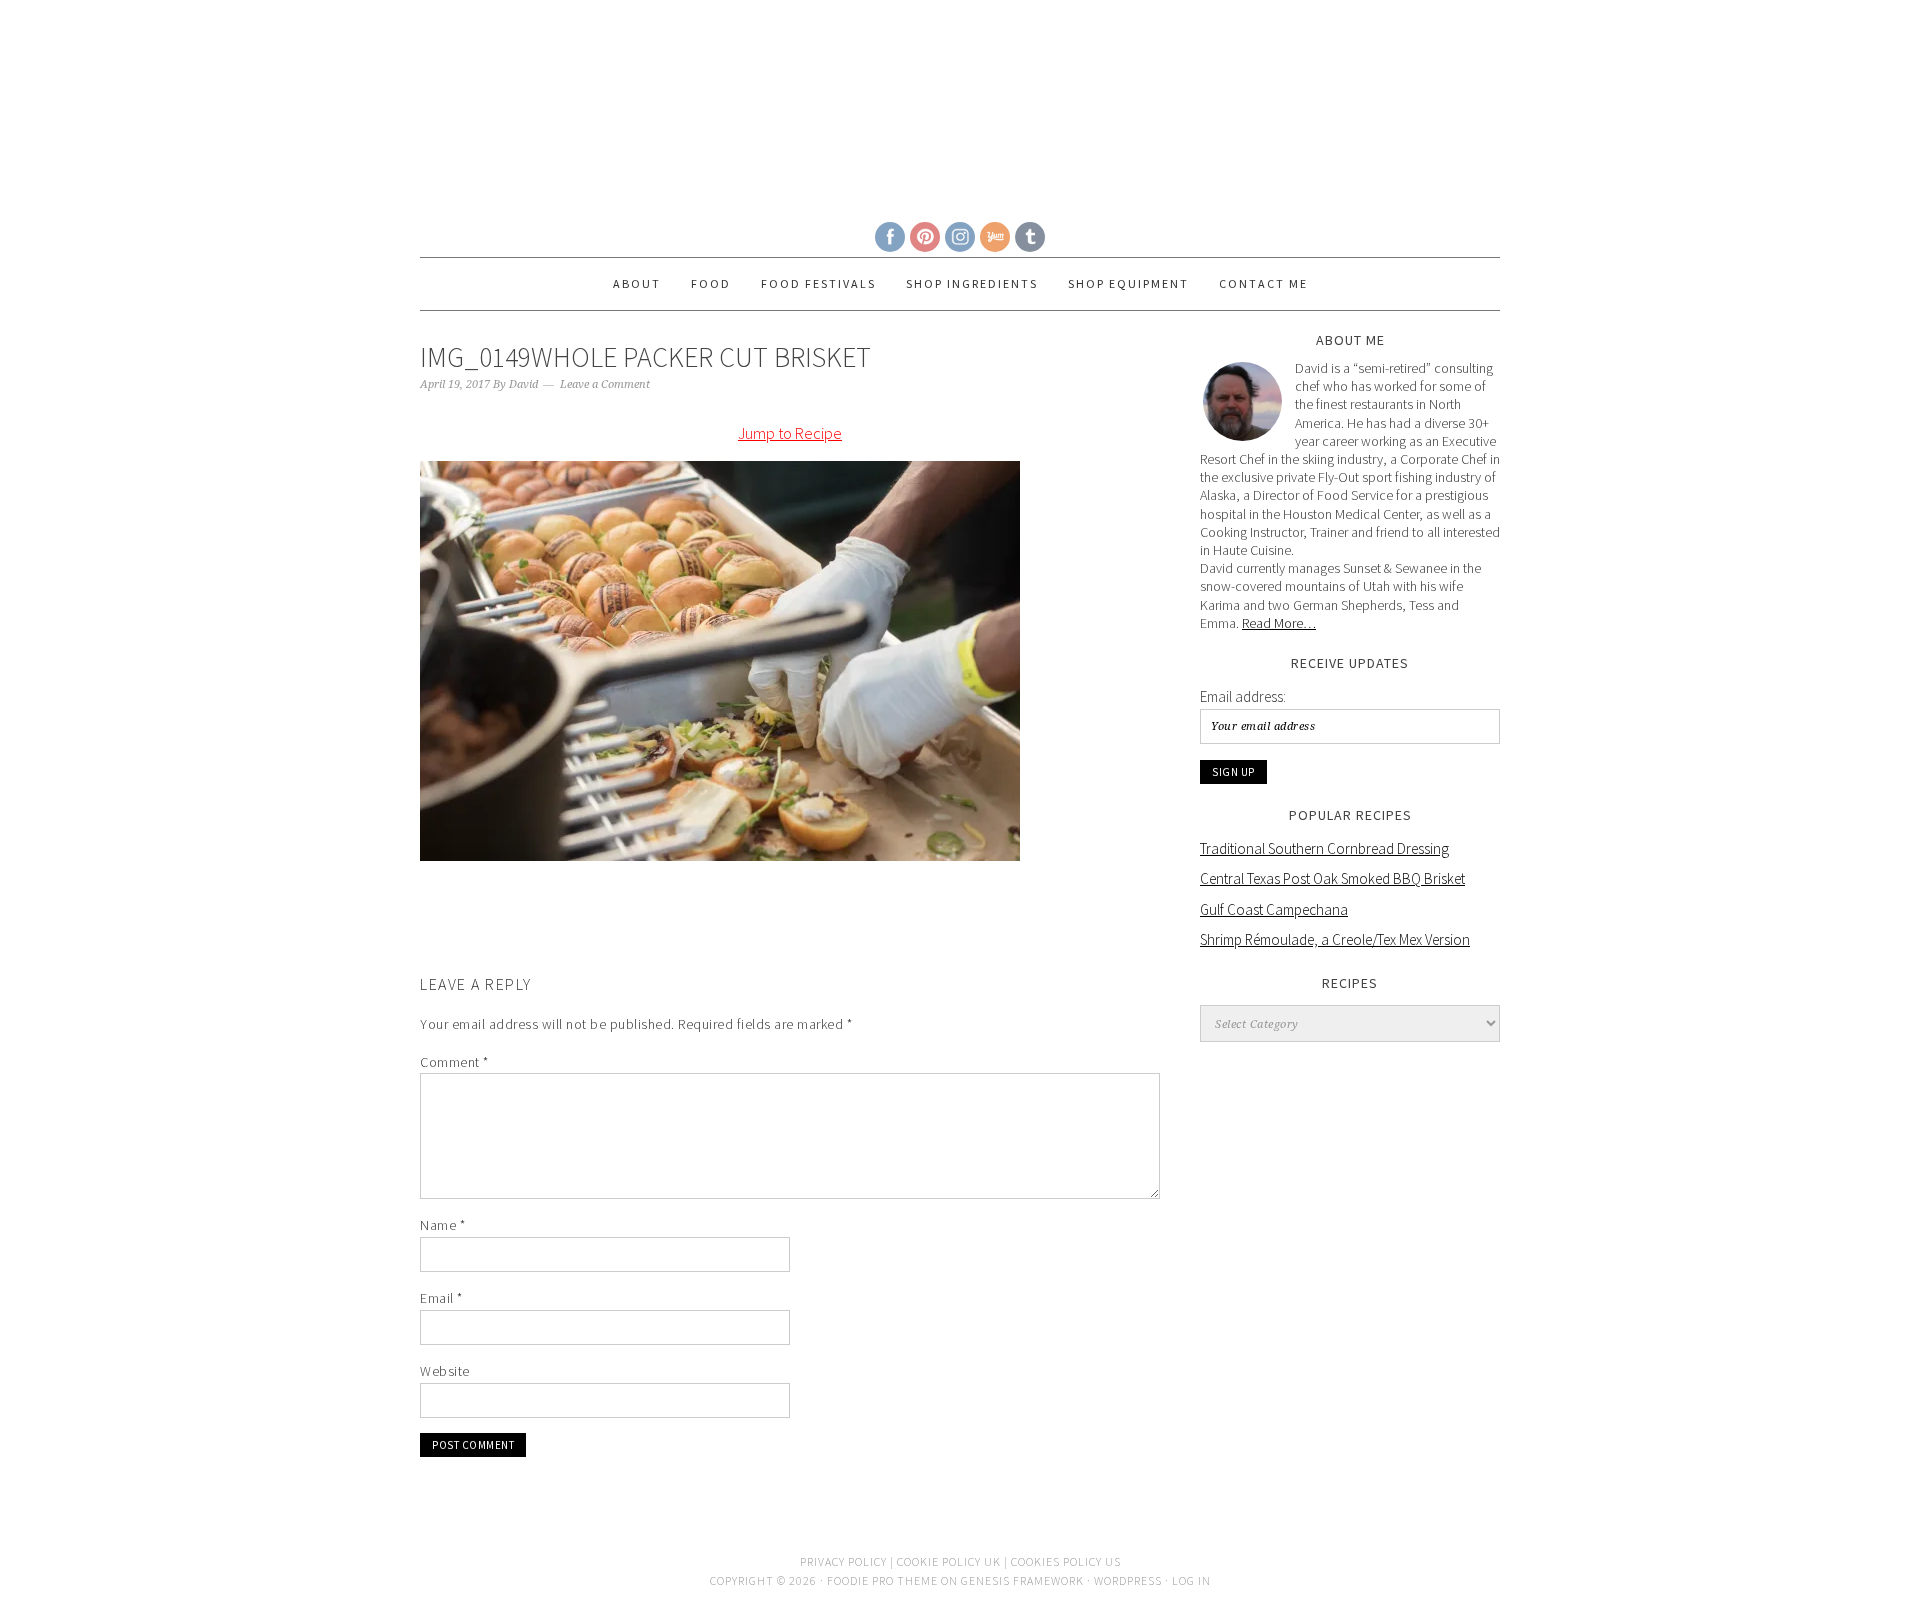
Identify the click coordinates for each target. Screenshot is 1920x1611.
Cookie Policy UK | (954, 1561)
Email (441, 1298)
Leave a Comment (605, 384)
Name (442, 1225)
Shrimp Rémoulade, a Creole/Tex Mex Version (1335, 939)
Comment (454, 1062)
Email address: (1243, 696)
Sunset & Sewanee (960, 102)
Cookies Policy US (1066, 1561)
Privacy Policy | (848, 1561)
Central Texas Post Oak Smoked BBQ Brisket (1332, 878)
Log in (1191, 1580)
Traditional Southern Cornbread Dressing (1324, 848)
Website (445, 1371)
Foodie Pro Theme (882, 1580)
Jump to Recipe (790, 433)
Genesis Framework (1022, 1580)
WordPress (1128, 1580)
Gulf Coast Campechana (1274, 909)
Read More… (1279, 623)
